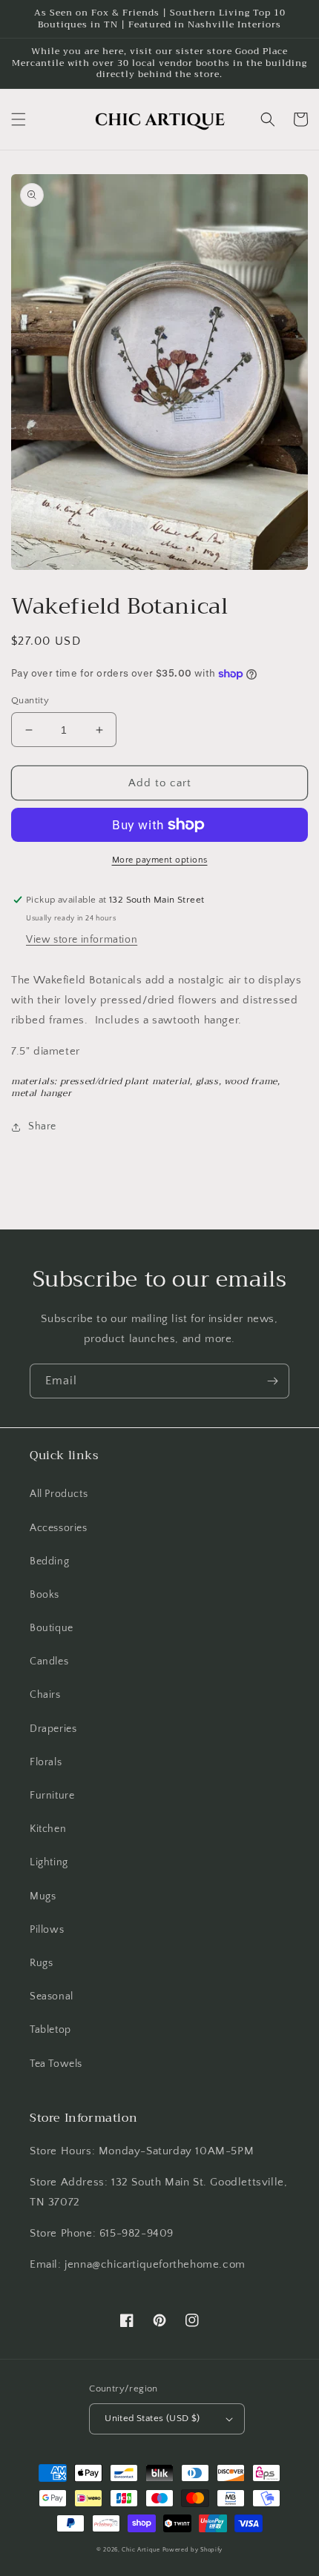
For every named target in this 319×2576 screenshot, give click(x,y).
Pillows (47, 1930)
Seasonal (52, 1996)
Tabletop (50, 2030)
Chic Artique (141, 2550)
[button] (19, 119)
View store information (82, 940)
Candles (49, 1662)
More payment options (160, 860)
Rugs (41, 1963)
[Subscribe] (272, 1381)
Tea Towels (56, 2064)
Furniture (52, 1796)
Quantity (30, 700)
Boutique (52, 1628)
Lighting (49, 1862)
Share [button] (42, 1126)
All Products (59, 1494)
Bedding (49, 1561)
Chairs (45, 1695)
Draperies (53, 1729)
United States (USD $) (152, 2418)
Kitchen (48, 1829)
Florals (46, 1762)
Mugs (43, 1896)
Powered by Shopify (193, 2550)
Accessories (59, 1528)
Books (45, 1595)
